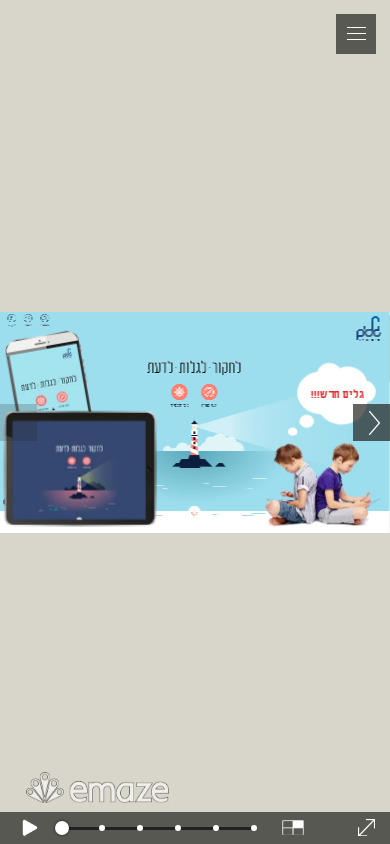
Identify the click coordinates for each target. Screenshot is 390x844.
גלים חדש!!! (337, 394)
